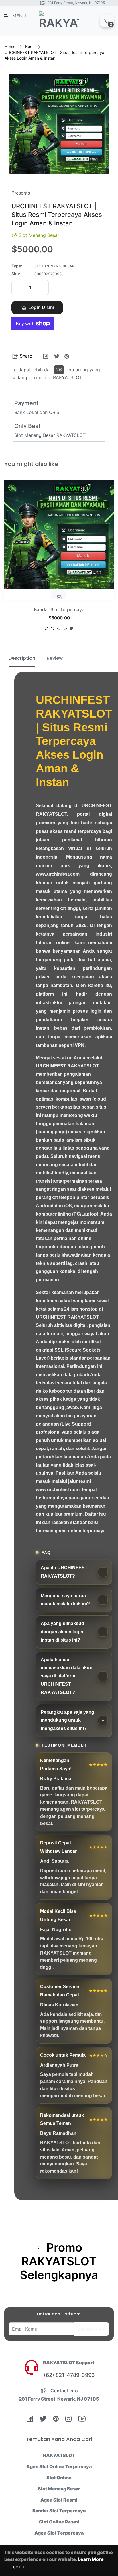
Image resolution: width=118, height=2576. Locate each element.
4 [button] (65, 628)
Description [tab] (22, 658)
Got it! (19, 2567)
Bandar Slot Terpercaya (59, 609)
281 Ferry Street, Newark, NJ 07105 (76, 3)
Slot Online (59, 2478)
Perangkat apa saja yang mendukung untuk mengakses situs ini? (67, 1720)
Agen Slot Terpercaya (59, 2533)
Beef (29, 46)
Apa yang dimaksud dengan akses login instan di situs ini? (62, 1632)
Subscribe (92, 2329)
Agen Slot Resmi (59, 2500)
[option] (59, 557)
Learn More (91, 2559)
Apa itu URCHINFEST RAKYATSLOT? (64, 1572)
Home (10, 46)
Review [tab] (55, 658)
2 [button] (53, 628)
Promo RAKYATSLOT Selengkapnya (59, 2261)
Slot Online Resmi (59, 2522)
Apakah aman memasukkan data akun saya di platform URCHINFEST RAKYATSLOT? (67, 1676)
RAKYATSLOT (59, 2455)
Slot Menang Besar (59, 2489)
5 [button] (71, 628)
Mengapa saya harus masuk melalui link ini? (65, 1600)
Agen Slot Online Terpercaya (59, 2466)
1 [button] (46, 628)
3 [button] (59, 628)
